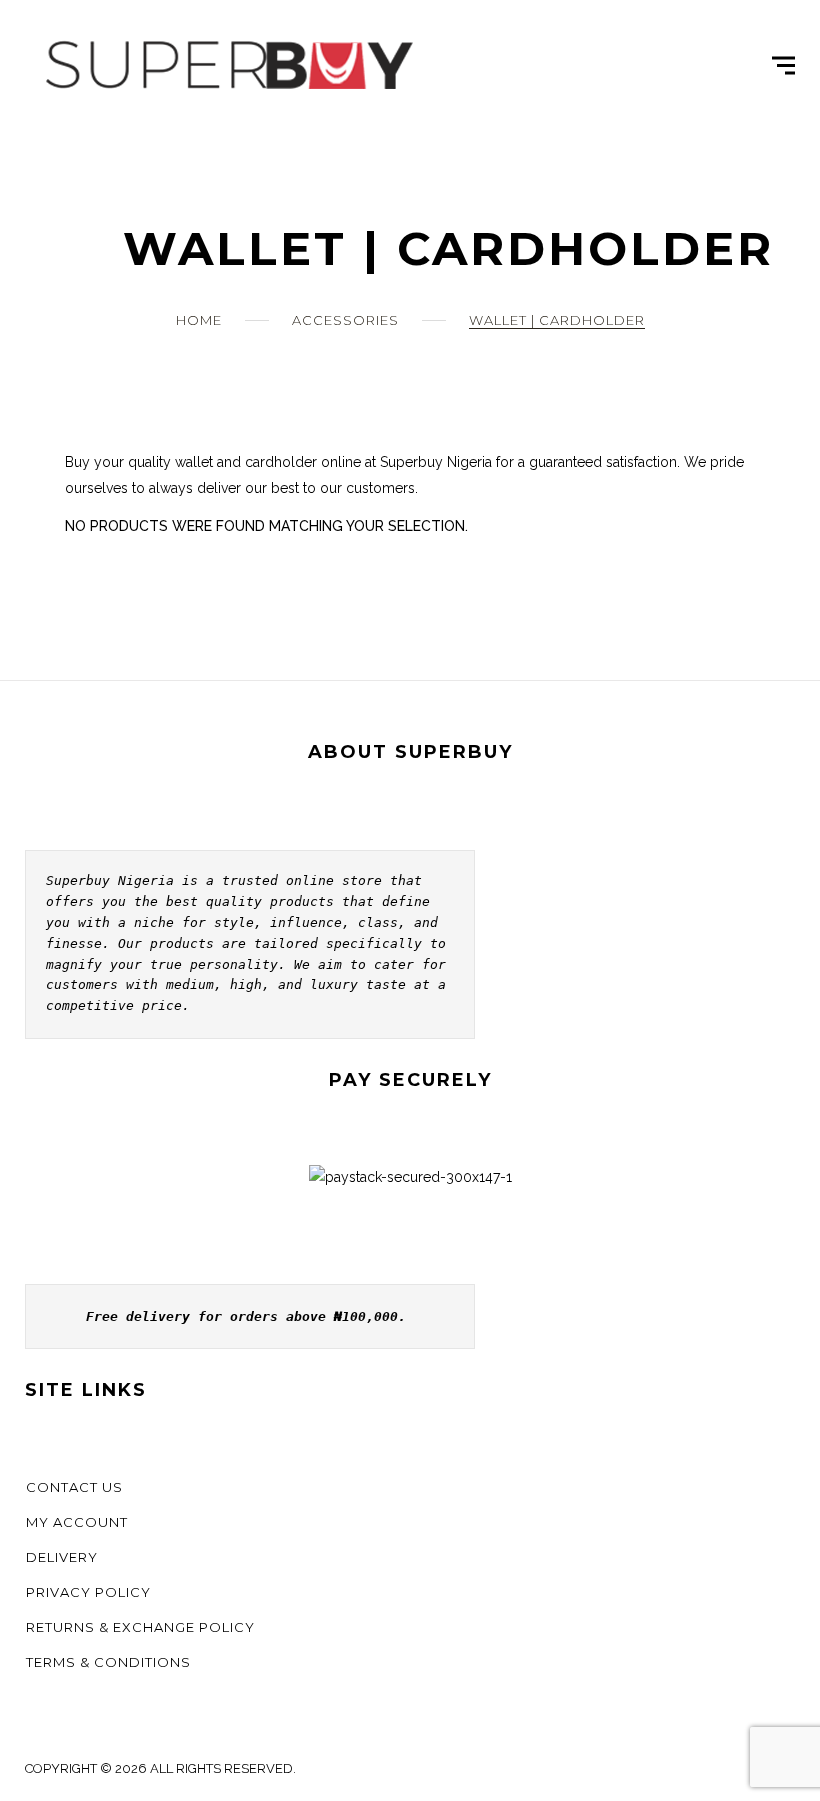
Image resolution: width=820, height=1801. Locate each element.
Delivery (62, 1557)
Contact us (74, 1487)
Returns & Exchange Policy (140, 1627)
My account (77, 1522)
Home (199, 320)
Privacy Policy (88, 1592)
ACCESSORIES (345, 320)
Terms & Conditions (108, 1662)
